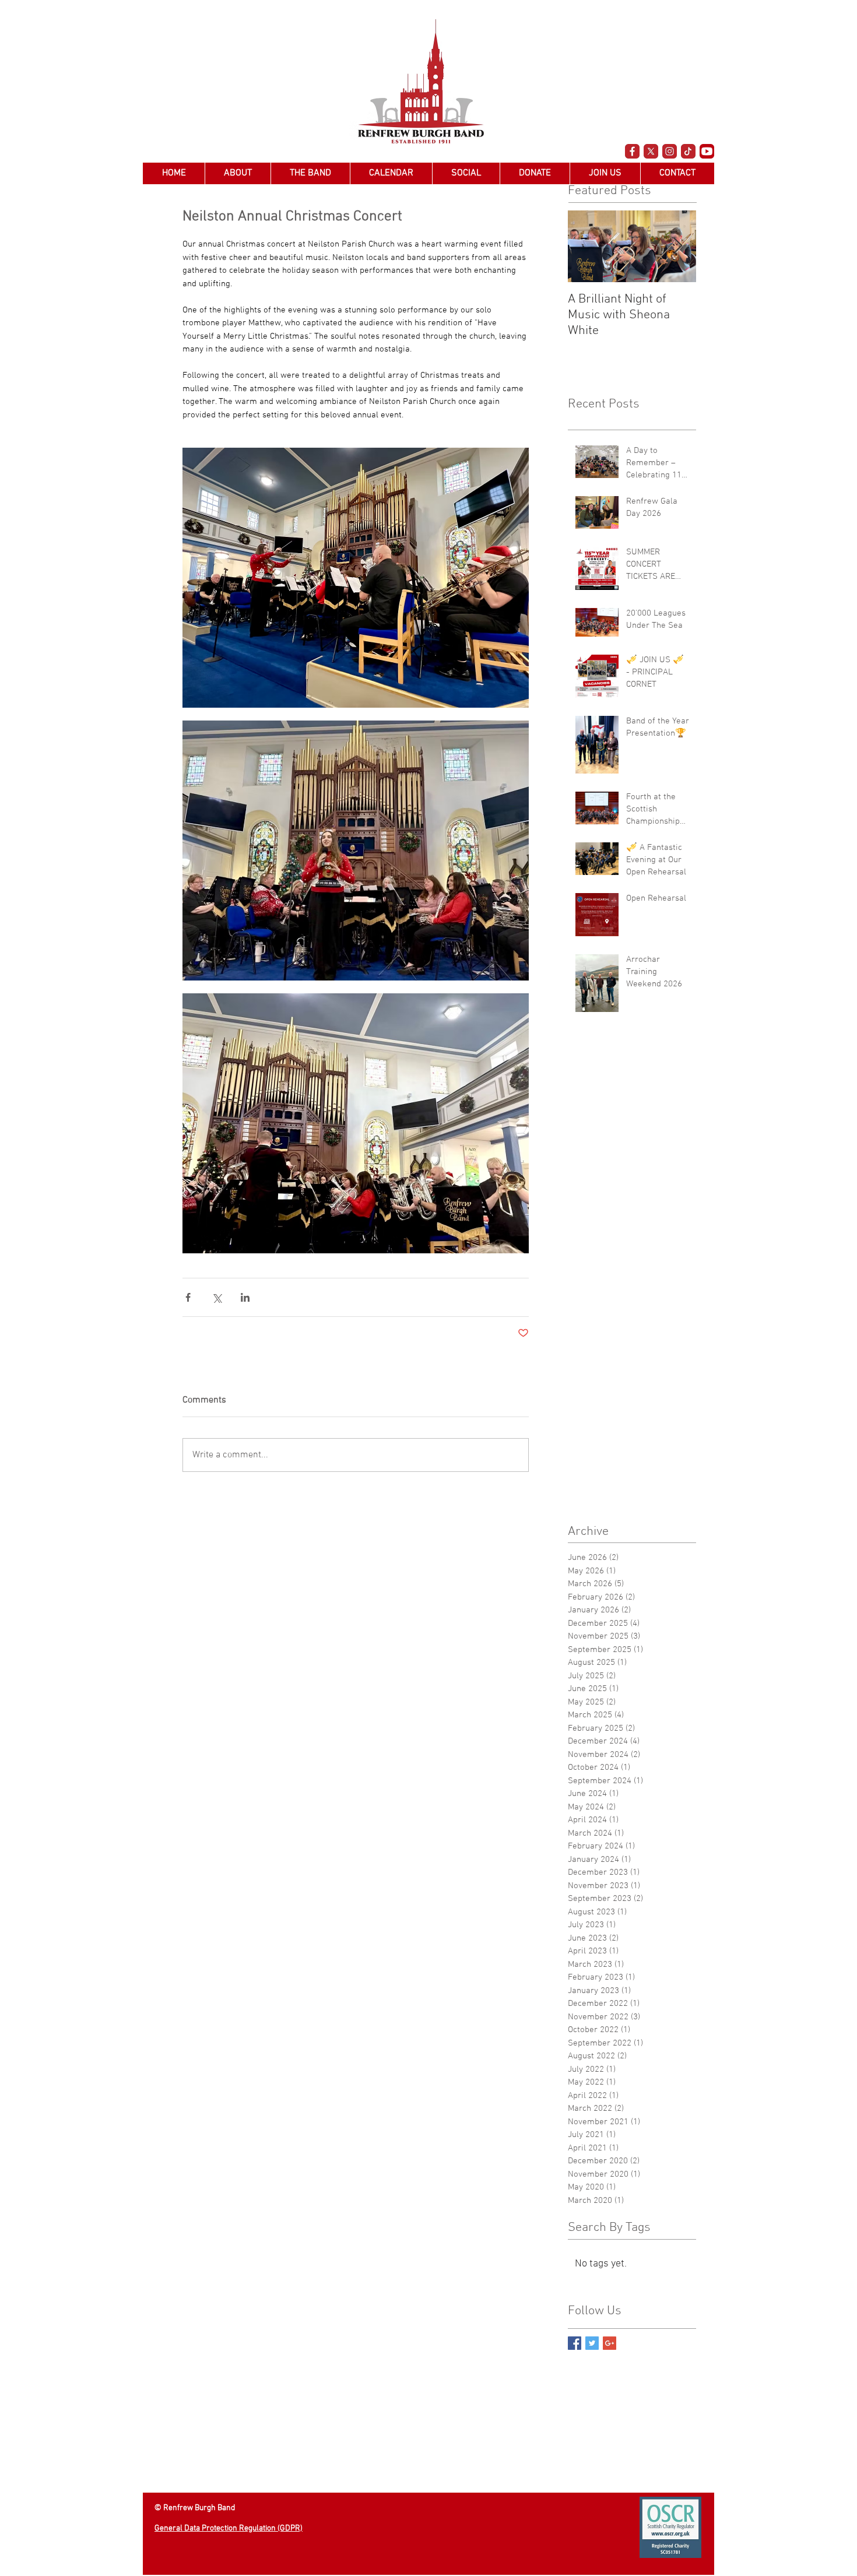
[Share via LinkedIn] (245, 1297)
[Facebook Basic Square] (575, 2343)
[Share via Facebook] (188, 1297)
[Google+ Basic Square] (610, 2343)
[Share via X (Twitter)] (217, 1297)
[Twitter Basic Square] (592, 2343)
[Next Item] (677, 246)
